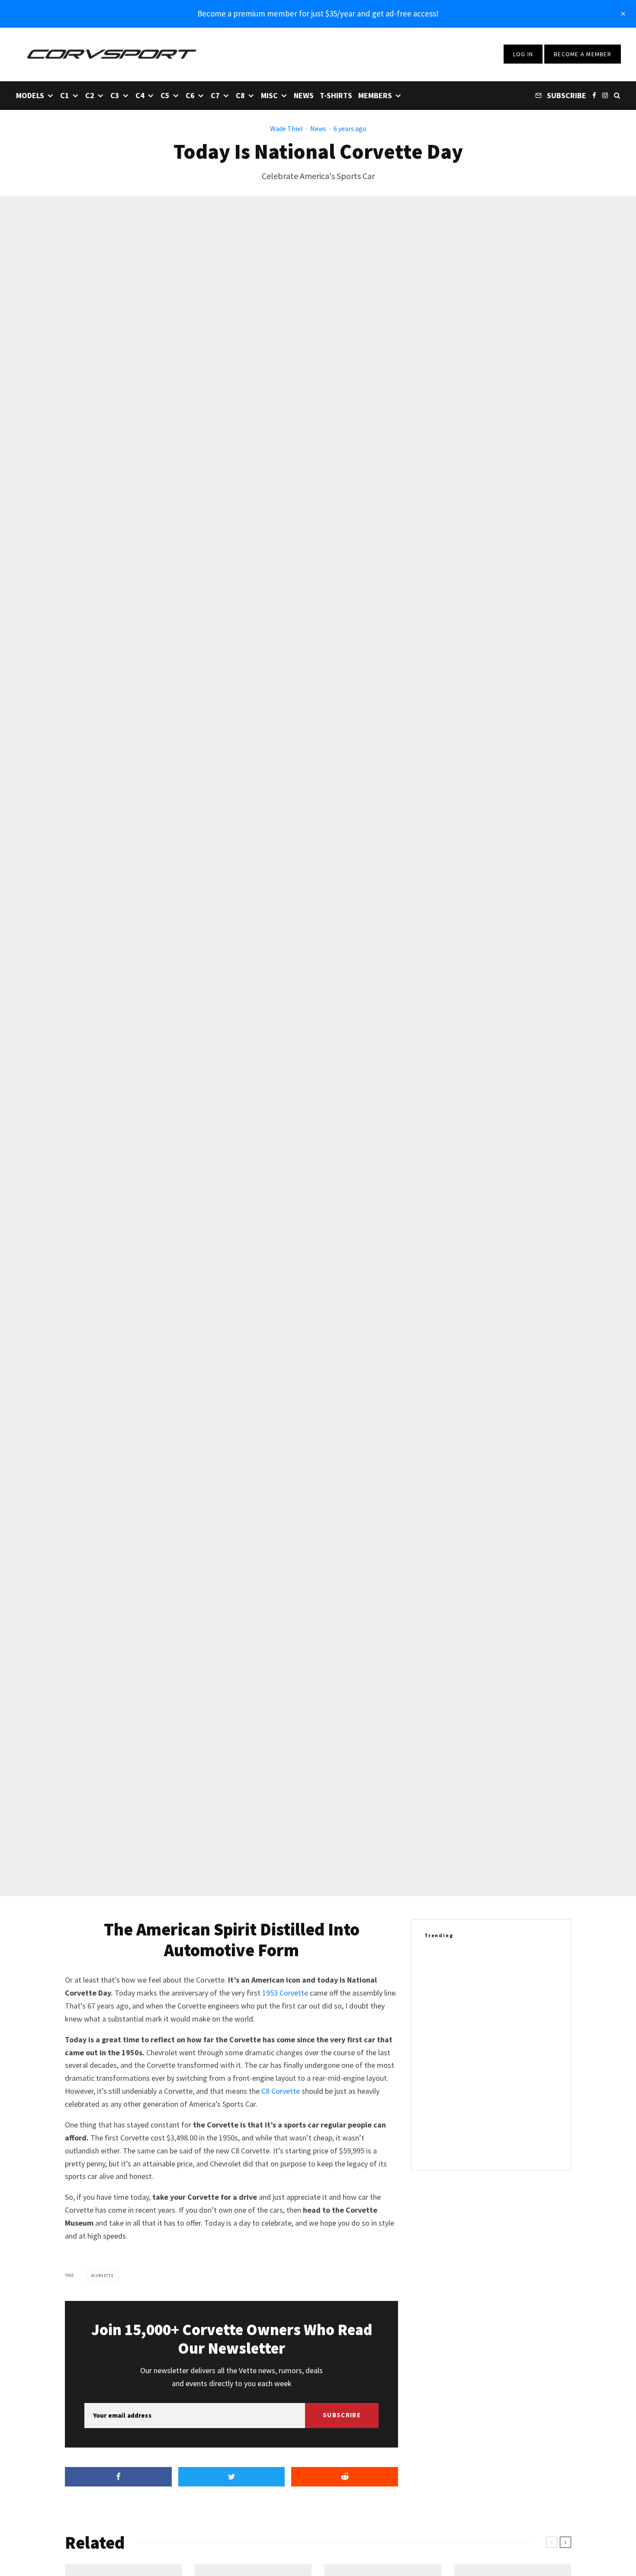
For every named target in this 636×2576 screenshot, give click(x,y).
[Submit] (345, 2477)
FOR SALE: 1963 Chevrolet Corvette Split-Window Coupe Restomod (507, 2101)
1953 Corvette (285, 1993)
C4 (140, 95)
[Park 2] (438, 1971)
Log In (523, 54)
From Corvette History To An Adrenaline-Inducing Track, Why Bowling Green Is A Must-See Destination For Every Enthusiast (506, 1971)
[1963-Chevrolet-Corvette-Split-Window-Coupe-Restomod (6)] (438, 2101)
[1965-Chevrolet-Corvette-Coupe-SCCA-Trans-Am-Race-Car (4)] (438, 2143)
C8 (240, 95)
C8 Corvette (281, 2091)
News (304, 95)
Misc (269, 95)
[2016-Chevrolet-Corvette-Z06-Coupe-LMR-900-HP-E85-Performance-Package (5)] (438, 2060)
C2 (90, 95)
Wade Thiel (286, 128)
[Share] (118, 2477)
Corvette (104, 2276)
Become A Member (583, 54)
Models (30, 95)
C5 (165, 95)
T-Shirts (336, 95)
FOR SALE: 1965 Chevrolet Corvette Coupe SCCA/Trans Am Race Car (509, 2143)
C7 (215, 95)
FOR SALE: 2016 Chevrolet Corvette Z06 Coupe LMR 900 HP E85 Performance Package (509, 2060)
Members (375, 95)
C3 (115, 95)
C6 (190, 95)
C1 (65, 95)
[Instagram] (605, 95)
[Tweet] (232, 2477)
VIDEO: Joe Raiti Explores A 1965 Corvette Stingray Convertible (502, 2018)
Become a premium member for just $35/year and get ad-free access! (318, 13)
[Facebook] (594, 95)
